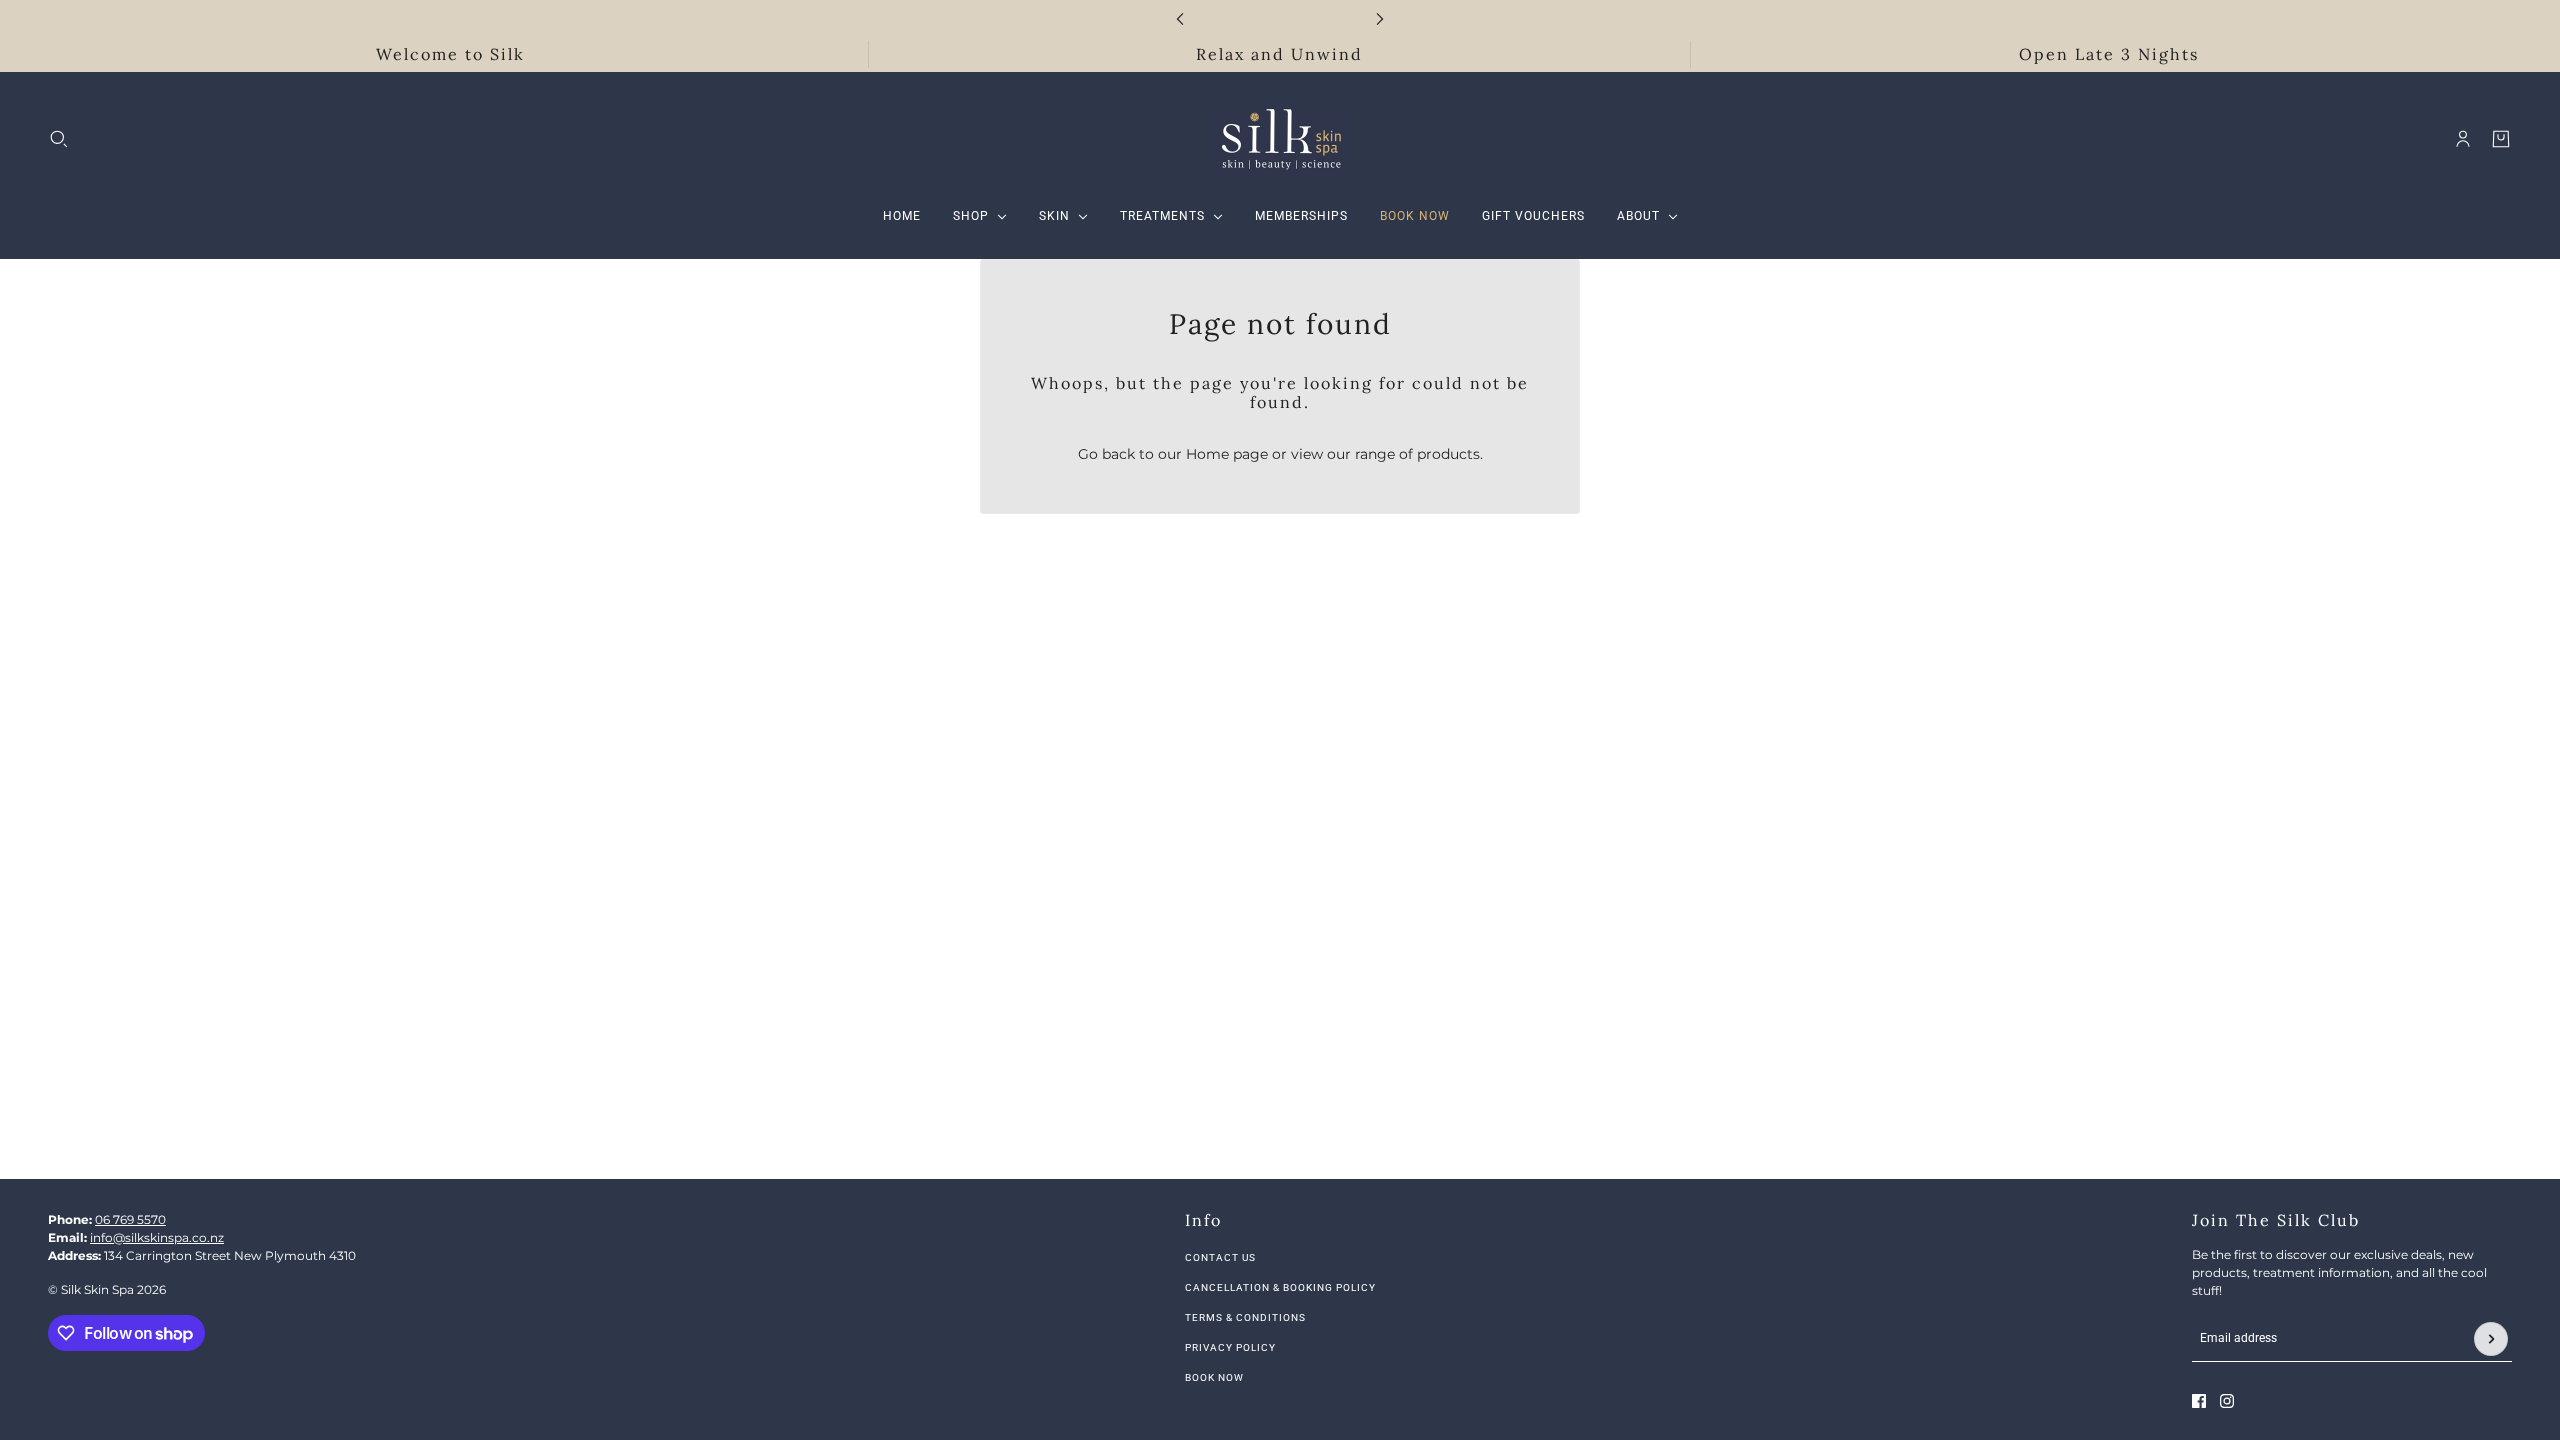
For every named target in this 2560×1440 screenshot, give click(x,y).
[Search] (59, 139)
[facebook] (2199, 1401)
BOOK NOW (1214, 1377)
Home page (1227, 454)
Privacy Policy (1230, 1347)
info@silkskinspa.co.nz (157, 1237)
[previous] (1180, 18)
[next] (1380, 18)
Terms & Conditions (1245, 1317)
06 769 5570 (130, 1219)
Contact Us (1220, 1257)
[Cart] (2501, 139)
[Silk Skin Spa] (1280, 139)
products (1448, 454)
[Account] (2463, 139)
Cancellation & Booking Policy (1280, 1287)
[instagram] (2227, 1401)
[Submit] (2491, 1339)
